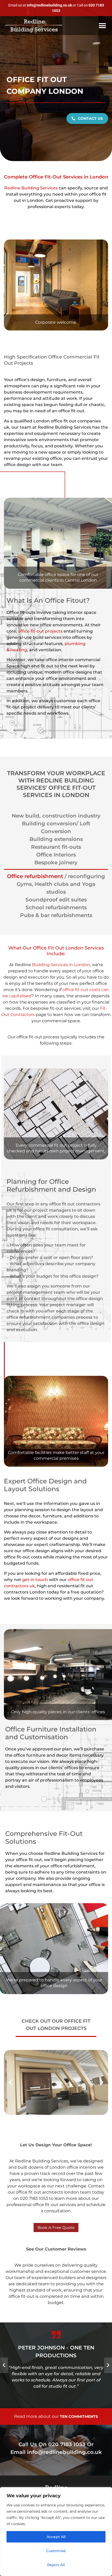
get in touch (35, 1580)
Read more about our (56, 2416)
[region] (56, 2532)
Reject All (56, 2565)
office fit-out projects (40, 631)
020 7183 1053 (67, 2444)
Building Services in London (61, 965)
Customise (56, 2551)
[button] (102, 26)
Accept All (56, 2537)
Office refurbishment (35, 876)
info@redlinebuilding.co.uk (64, 2452)
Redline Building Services (31, 188)
